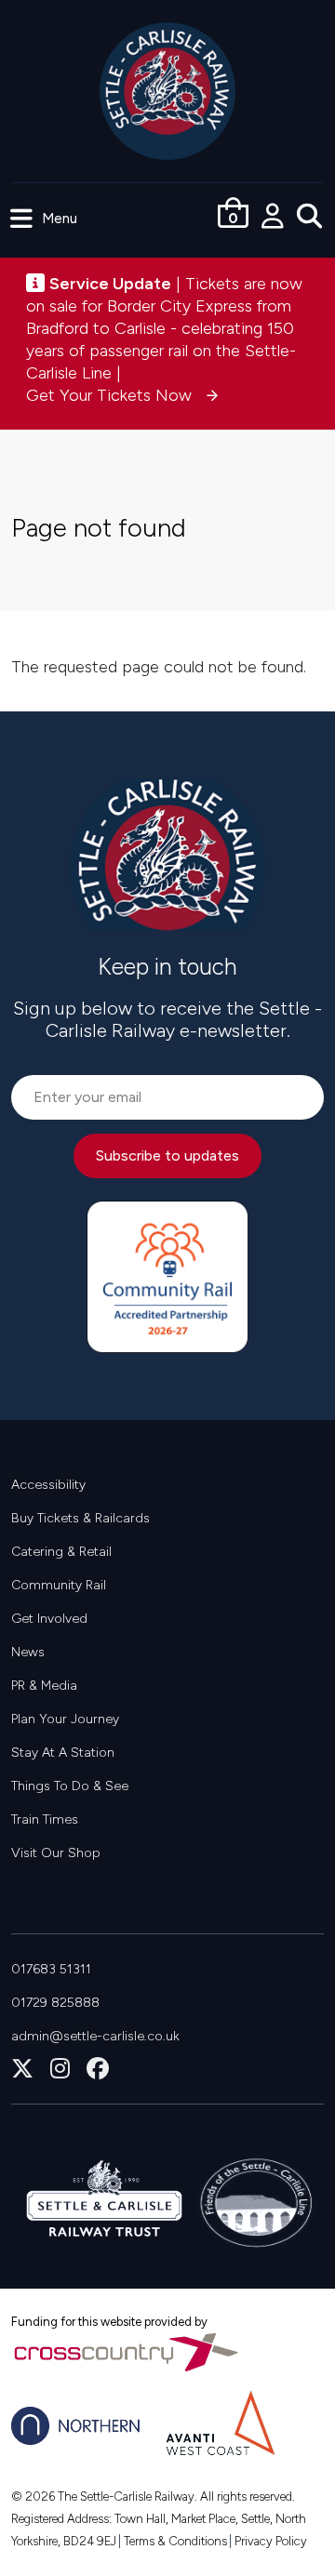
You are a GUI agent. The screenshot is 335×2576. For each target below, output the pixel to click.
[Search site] (316, 218)
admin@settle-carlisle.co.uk (95, 2036)
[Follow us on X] (22, 2069)
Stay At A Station (63, 1753)
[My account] (279, 218)
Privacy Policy (271, 2541)
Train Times (45, 1819)
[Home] (168, 90)
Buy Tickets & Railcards (80, 1518)
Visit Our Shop (56, 1853)
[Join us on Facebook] (98, 2069)
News (28, 1652)
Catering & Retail (61, 1552)
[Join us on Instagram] (60, 2069)
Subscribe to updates (167, 1155)
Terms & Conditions (175, 2541)
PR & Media (44, 1686)
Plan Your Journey (65, 1719)
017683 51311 (51, 1969)
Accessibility (48, 1485)
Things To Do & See (70, 1786)
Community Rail (59, 1585)
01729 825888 (55, 2003)
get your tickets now (111, 395)
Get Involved (49, 1619)
